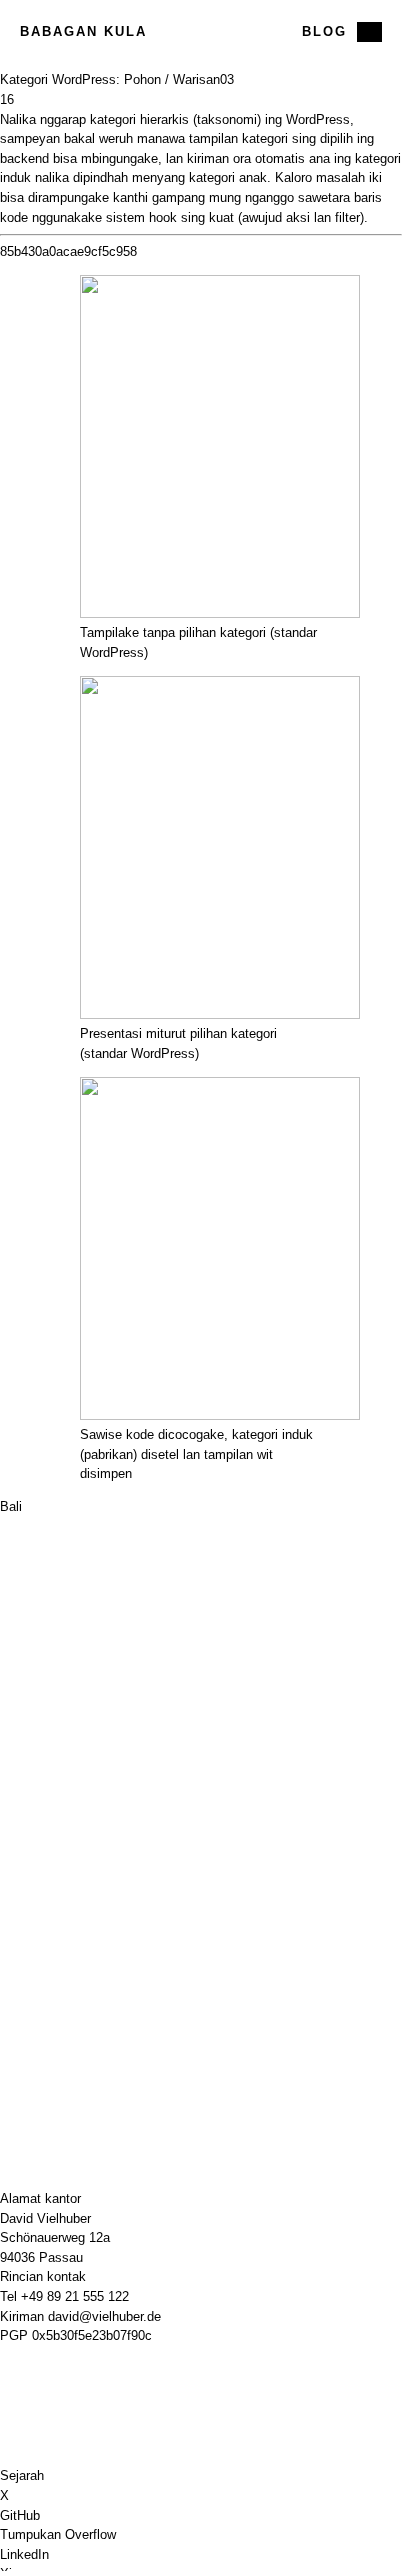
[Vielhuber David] (201, 32)
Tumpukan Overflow (58, 2534)
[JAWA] (369, 32)
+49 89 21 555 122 (75, 2296)
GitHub (20, 2515)
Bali (11, 1506)
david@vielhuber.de (104, 2316)
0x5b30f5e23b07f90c (92, 2335)
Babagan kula (83, 31)
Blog (324, 31)
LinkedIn (24, 2554)
